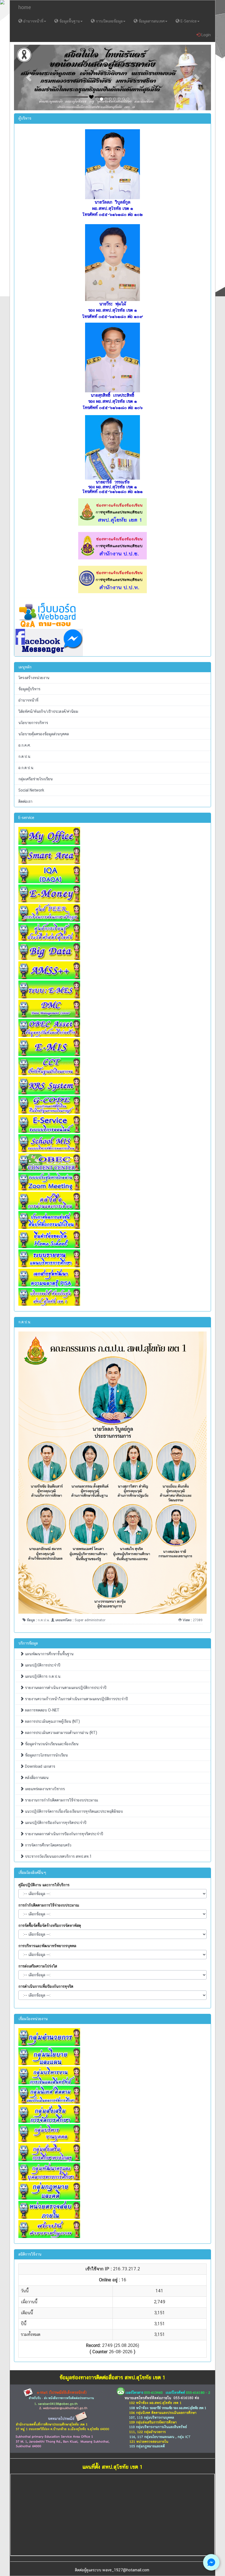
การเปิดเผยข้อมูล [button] (109, 21)
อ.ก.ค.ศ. (25, 745)
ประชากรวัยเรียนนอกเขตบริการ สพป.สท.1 (58, 1856)
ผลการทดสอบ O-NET (42, 1710)
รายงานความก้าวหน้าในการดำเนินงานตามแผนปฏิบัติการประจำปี (76, 1699)
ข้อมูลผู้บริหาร (29, 689)
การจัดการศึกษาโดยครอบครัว (48, 1845)
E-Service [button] (188, 21)
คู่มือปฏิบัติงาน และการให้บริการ (44, 1885)
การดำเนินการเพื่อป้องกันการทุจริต (46, 1986)
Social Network (31, 790)
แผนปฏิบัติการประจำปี (42, 1665)
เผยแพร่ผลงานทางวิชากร (44, 1789)
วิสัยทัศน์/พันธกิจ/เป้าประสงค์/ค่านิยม (48, 711)
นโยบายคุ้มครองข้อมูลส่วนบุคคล (44, 734)
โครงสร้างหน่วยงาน (34, 678)
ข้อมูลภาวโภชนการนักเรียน (46, 1755)
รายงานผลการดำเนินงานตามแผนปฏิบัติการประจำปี (65, 1688)
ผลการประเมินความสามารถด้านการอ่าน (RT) (61, 1733)
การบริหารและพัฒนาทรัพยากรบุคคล (47, 1946)
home (25, 7)
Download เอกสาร (40, 1766)
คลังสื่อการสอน (36, 1778)
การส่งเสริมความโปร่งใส (38, 1966)
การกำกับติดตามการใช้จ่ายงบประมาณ (49, 1905)
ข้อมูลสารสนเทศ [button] (151, 21)
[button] (29, 78)
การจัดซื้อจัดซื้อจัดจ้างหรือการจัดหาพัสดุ (50, 1925)
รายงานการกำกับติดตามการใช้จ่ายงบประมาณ (61, 1800)
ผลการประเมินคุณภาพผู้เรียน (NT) (52, 1721)
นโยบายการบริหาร (33, 723)
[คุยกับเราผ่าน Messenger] (211, 2562)
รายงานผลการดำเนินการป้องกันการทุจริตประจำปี (64, 1834)
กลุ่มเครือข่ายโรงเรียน (36, 779)
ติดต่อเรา (25, 801)
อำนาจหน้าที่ (28, 700)
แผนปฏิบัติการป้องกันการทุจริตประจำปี (55, 1823)
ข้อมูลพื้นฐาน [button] (69, 21)
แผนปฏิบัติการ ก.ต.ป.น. (43, 1676)
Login (206, 35)
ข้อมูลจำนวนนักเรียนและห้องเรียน (51, 1744)
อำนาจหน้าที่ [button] (33, 21)
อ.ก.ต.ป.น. (26, 768)
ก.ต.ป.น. (25, 756)
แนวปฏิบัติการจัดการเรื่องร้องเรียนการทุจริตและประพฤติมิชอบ (73, 1811)
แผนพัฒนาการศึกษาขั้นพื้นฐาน (49, 1654)
